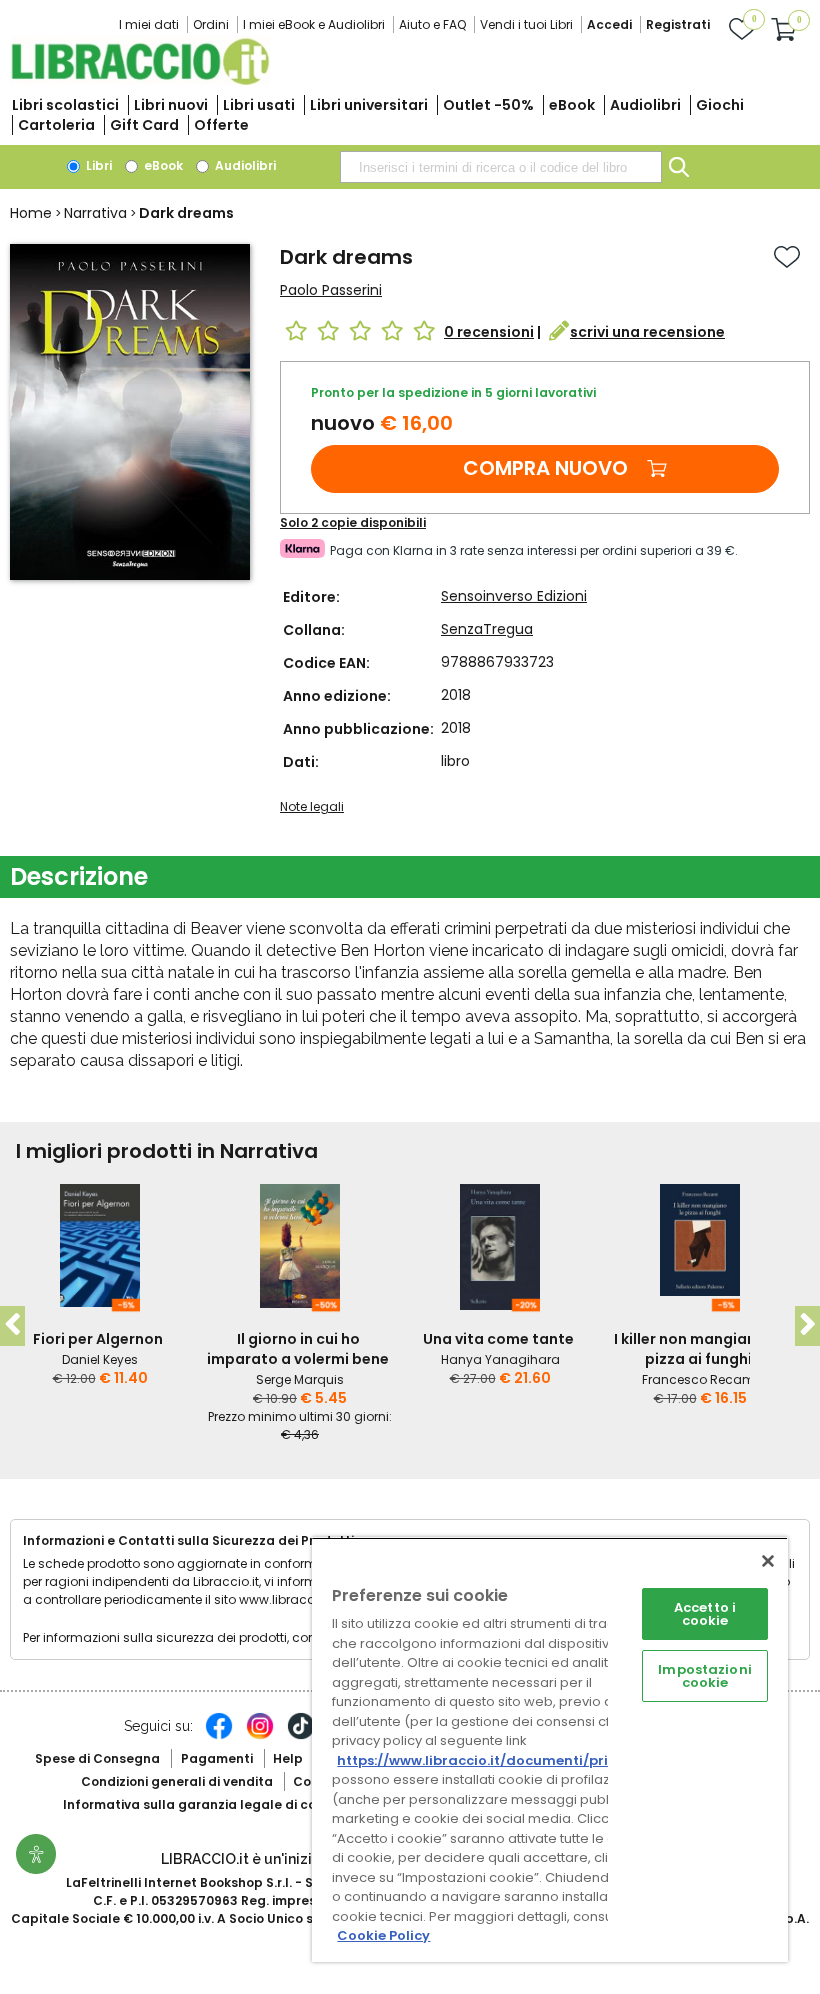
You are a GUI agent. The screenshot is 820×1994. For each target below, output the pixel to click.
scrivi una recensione (647, 332)
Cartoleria (56, 125)
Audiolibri (645, 105)
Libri (97, 165)
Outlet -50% (488, 105)
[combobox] (501, 167)
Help (288, 1758)
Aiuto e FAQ (432, 24)
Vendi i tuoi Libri (526, 24)
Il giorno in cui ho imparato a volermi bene (298, 1349)
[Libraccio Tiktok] (301, 1736)
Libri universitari (369, 105)
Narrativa (95, 213)
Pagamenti (217, 1758)
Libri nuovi (171, 105)
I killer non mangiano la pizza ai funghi (698, 1349)
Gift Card (144, 125)
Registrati (678, 24)
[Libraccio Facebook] (219, 1736)
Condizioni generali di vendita (177, 1781)
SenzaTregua (487, 629)
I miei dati (149, 24)
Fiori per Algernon (98, 1339)
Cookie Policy (383, 1935)
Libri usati (259, 105)
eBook (572, 105)
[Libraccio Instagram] (260, 1736)
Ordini (211, 24)
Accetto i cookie (705, 1614)
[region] (550, 1749)
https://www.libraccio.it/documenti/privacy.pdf (503, 1760)
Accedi (609, 24)
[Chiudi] (768, 1561)
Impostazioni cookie (705, 1676)
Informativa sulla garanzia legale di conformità (218, 1804)
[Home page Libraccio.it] (140, 80)
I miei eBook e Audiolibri (314, 24)
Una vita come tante (498, 1339)
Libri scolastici (65, 105)
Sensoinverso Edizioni (514, 596)
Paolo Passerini (331, 290)
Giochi (720, 105)
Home (31, 213)
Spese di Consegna (97, 1758)
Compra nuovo (545, 468)
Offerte (221, 125)
